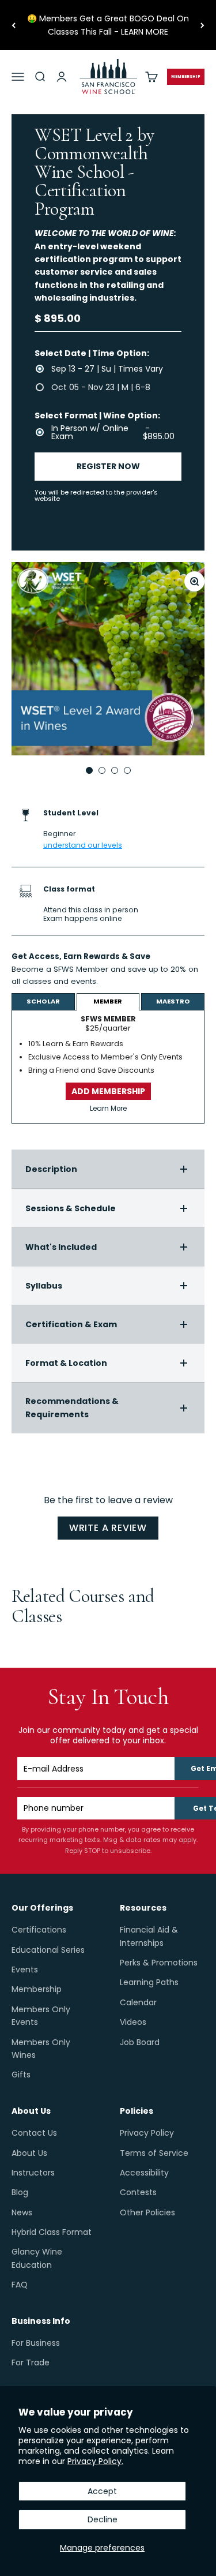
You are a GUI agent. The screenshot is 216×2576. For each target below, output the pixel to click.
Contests (138, 2192)
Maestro (173, 1001)
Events (25, 1970)
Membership (37, 1989)
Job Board (140, 2042)
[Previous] (14, 25)
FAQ (20, 2285)
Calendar (138, 2002)
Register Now (108, 466)
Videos (133, 2022)
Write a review (108, 1528)
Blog (20, 2192)
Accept (102, 2491)
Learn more (122, 981)
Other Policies (147, 2212)
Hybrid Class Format (52, 2232)
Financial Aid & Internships (149, 1936)
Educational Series (48, 1950)
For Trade (31, 2362)
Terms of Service (154, 2153)
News (22, 2212)
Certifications (39, 1930)
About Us (29, 2153)
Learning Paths (149, 1982)
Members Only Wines (41, 2049)
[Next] (202, 25)
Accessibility (144, 2173)
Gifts (21, 2075)
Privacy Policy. (95, 2461)
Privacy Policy (147, 2133)
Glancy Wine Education (37, 2258)
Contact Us (34, 2133)
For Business (36, 2343)
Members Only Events (41, 2016)
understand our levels (83, 845)
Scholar (43, 1001)
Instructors (33, 2173)
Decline (103, 2519)
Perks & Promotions (159, 1963)
